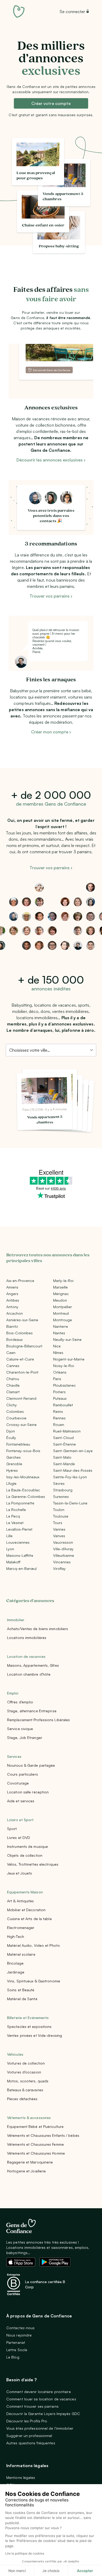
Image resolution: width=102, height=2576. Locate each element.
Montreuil (61, 1313)
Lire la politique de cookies (25, 2553)
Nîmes (58, 1353)
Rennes (59, 1418)
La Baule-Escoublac (23, 1490)
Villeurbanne (64, 1555)
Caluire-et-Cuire (20, 1359)
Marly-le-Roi (63, 1281)
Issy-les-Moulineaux (23, 1477)
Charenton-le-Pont (22, 1372)
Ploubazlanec (64, 1385)
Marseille (60, 1287)
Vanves (59, 1536)
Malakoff (13, 1562)
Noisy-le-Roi (64, 1366)
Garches (13, 1457)
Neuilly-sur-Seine (67, 1339)
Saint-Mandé (64, 1464)
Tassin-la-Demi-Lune (70, 1503)
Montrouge (63, 1320)
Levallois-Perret (19, 1529)
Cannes (13, 1366)
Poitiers (59, 1392)
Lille (9, 1536)
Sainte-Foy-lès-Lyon (70, 1477)
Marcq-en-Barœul (21, 1568)
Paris (57, 1379)
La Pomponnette (20, 1503)
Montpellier (63, 1307)
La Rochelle (16, 1510)
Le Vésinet (15, 1523)
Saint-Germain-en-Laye (73, 1451)
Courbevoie (16, 1418)
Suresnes (61, 1496)
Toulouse (61, 1516)
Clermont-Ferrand (21, 1398)
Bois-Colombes (19, 1333)
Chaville (13, 1385)
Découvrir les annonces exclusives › (51, 460)
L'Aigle (11, 1483)
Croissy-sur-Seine (21, 1424)
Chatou (13, 1379)
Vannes (59, 1529)
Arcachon (15, 1313)
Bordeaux (14, 1339)
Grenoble (14, 1464)
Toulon (59, 1510)
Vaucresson (63, 1542)
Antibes (13, 1300)
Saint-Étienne (64, 1444)
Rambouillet (63, 1405)
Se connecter (72, 12)
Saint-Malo (62, 1457)
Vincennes (62, 1562)
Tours (58, 1523)
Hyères (12, 1470)
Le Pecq (13, 1516)
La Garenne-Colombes (26, 1496)
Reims (58, 1411)
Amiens (12, 1287)
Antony (12, 1307)
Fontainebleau (18, 1444)
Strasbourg (63, 1490)
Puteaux (60, 1398)
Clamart (13, 1392)
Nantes (59, 1333)
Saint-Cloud (63, 1438)
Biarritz (12, 1326)
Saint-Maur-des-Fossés (73, 1470)
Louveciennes (18, 1542)
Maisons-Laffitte (20, 1555)
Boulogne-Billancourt (24, 1346)
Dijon (11, 1431)
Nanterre (61, 1326)
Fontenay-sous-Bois (23, 1451)
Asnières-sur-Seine (22, 1320)
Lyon (10, 1549)
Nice (57, 1346)
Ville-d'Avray (63, 1549)
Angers (12, 1294)
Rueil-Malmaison (67, 1431)
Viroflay (59, 1568)
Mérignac (61, 1294)
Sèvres (59, 1483)
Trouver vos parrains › (51, 596)
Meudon (60, 1300)
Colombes (15, 1411)
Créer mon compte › (51, 732)
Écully (11, 1438)
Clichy (12, 1405)
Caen (11, 1353)
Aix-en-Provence (20, 1281)
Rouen (59, 1424)
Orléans (60, 1372)
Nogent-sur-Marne (69, 1359)
